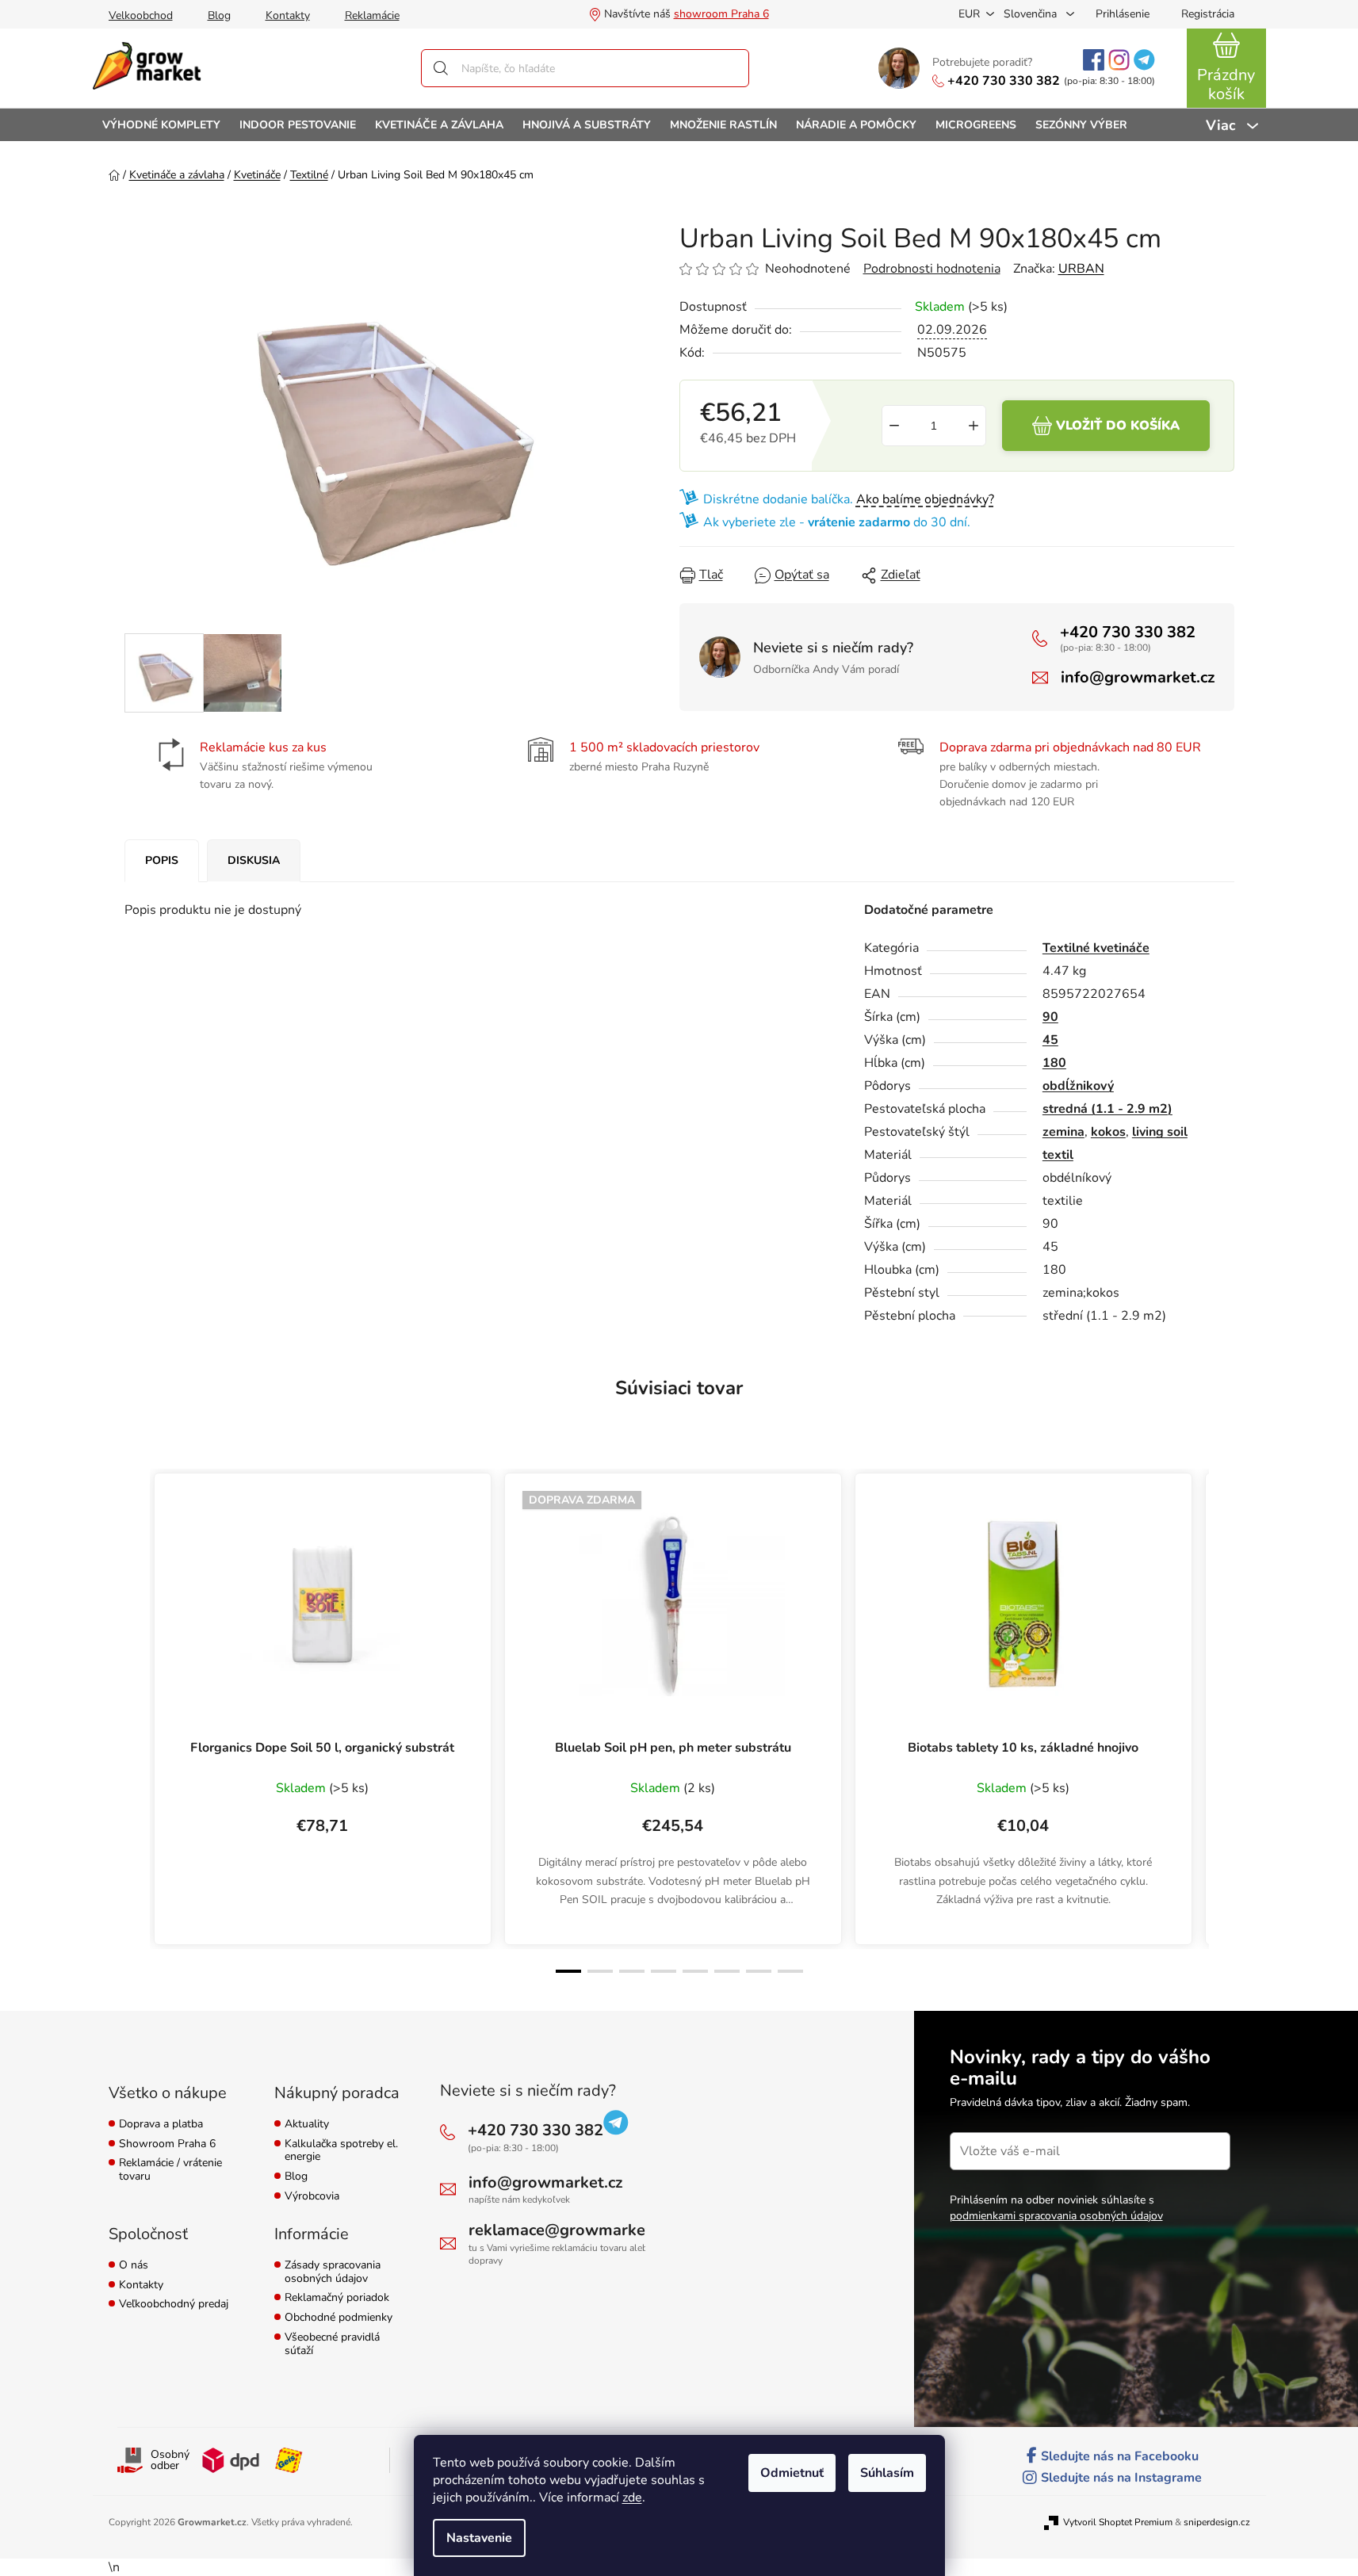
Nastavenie (479, 2538)
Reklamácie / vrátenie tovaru (170, 2170)
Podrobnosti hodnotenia (932, 269)
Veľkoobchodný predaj (174, 2305)
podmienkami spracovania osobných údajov (1056, 2216)
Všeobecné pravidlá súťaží (332, 2345)
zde (632, 2498)
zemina (1063, 1132)
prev (137, 1722)
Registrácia (1208, 14)
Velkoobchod (141, 15)
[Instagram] (1119, 60)
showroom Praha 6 (721, 14)
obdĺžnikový (1078, 1086)
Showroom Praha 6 (167, 2144)
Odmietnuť (792, 2473)
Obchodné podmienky (339, 2318)
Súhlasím (887, 2473)
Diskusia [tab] (254, 860)
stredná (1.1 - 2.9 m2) (1107, 1109)
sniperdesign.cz (1217, 2522)
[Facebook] (1094, 60)
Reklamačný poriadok (337, 2298)
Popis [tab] (162, 860)
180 (1054, 1063)
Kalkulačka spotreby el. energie (341, 2151)
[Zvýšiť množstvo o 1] (974, 426)
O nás (134, 2266)
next (1222, 1722)
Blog (219, 15)
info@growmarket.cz (1138, 677)
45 (1050, 1040)
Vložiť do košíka (1118, 426)
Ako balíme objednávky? (925, 499)
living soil (1160, 1132)
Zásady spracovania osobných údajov (333, 2272)
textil (1058, 1155)
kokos (1108, 1132)
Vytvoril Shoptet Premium (1118, 2522)
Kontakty (288, 15)
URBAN (1081, 269)
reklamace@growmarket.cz (569, 2230)
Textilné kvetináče (1096, 948)
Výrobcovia (312, 2197)
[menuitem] (161, 125)
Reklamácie (372, 15)
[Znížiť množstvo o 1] (894, 426)
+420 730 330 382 (1004, 81)
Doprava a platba (161, 2125)
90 (1050, 1017)
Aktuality (307, 2125)
